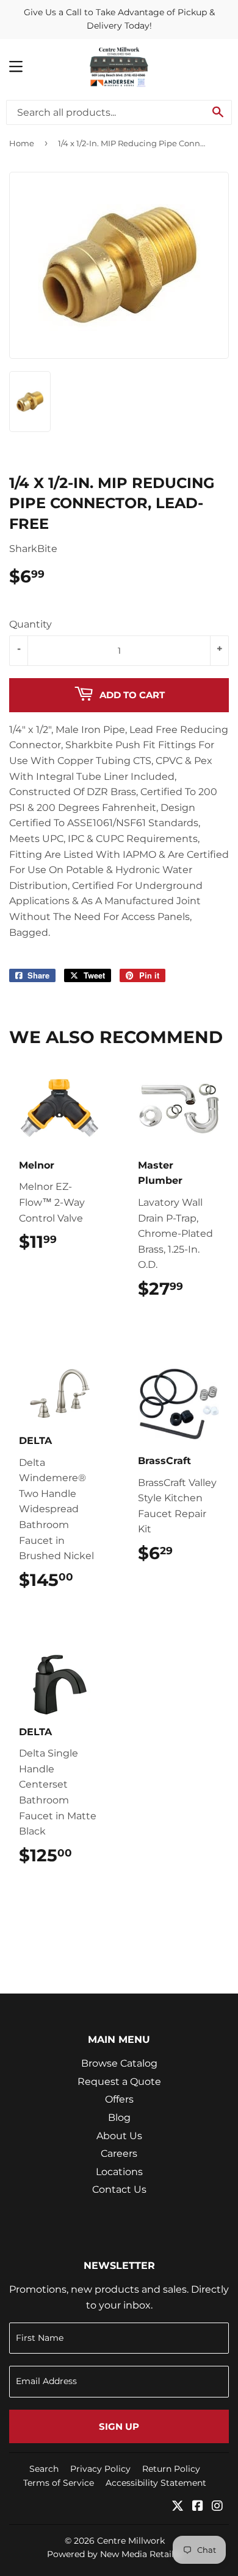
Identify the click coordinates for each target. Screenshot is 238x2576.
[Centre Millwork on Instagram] (217, 2507)
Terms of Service (59, 2483)
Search (44, 2469)
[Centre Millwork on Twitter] (178, 2507)
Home (22, 143)
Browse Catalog (119, 2063)
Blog (119, 2118)
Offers (119, 2099)
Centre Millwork (131, 2541)
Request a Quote (119, 2082)
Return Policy (171, 2469)
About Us (119, 2136)
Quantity (31, 624)
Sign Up (119, 2426)
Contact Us (119, 2189)
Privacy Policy (100, 2469)
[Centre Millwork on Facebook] (198, 2507)
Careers (119, 2153)
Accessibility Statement (156, 2483)
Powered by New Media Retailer (115, 2554)
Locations (119, 2172)
